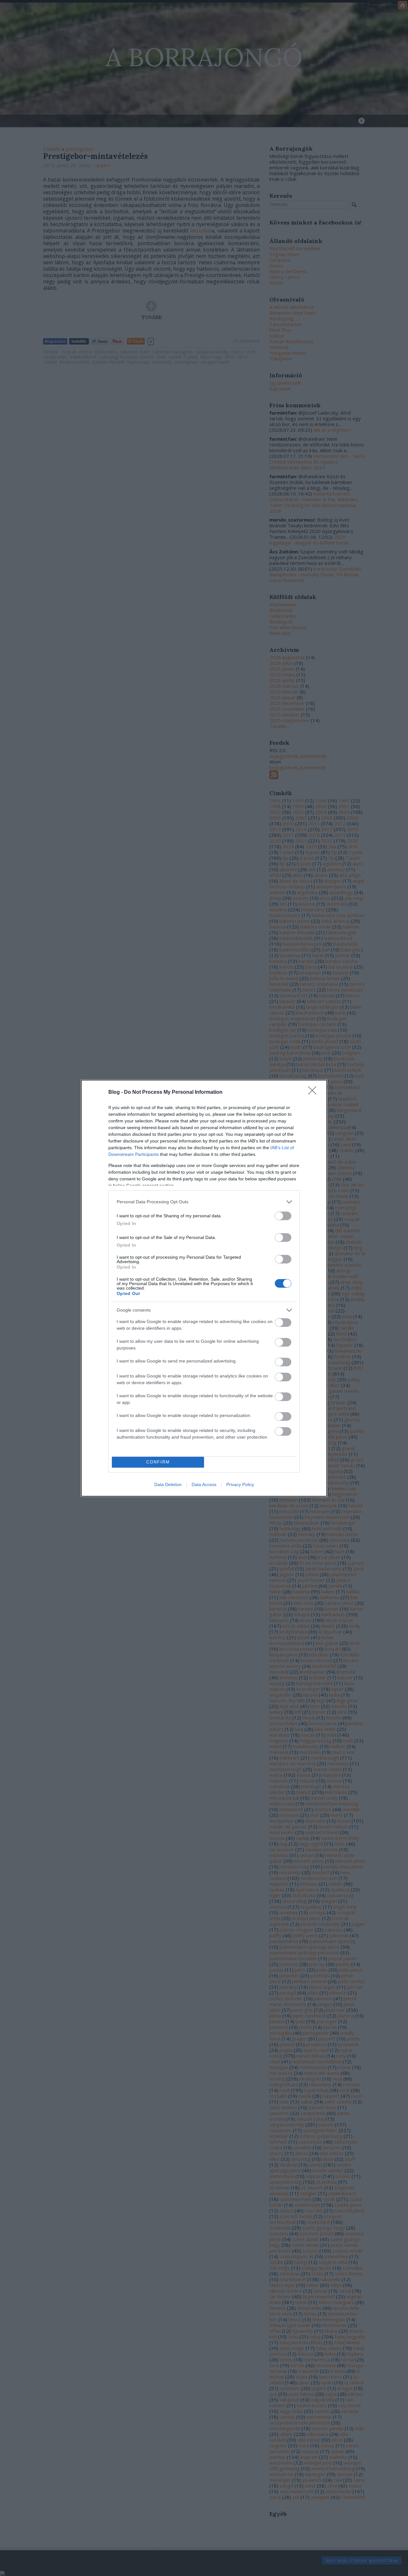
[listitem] (204, 1202)
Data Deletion (168, 1484)
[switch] (283, 1216)
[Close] (314, 1092)
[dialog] (204, 1288)
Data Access (204, 1484)
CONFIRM (158, 1462)
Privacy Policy (240, 1484)
